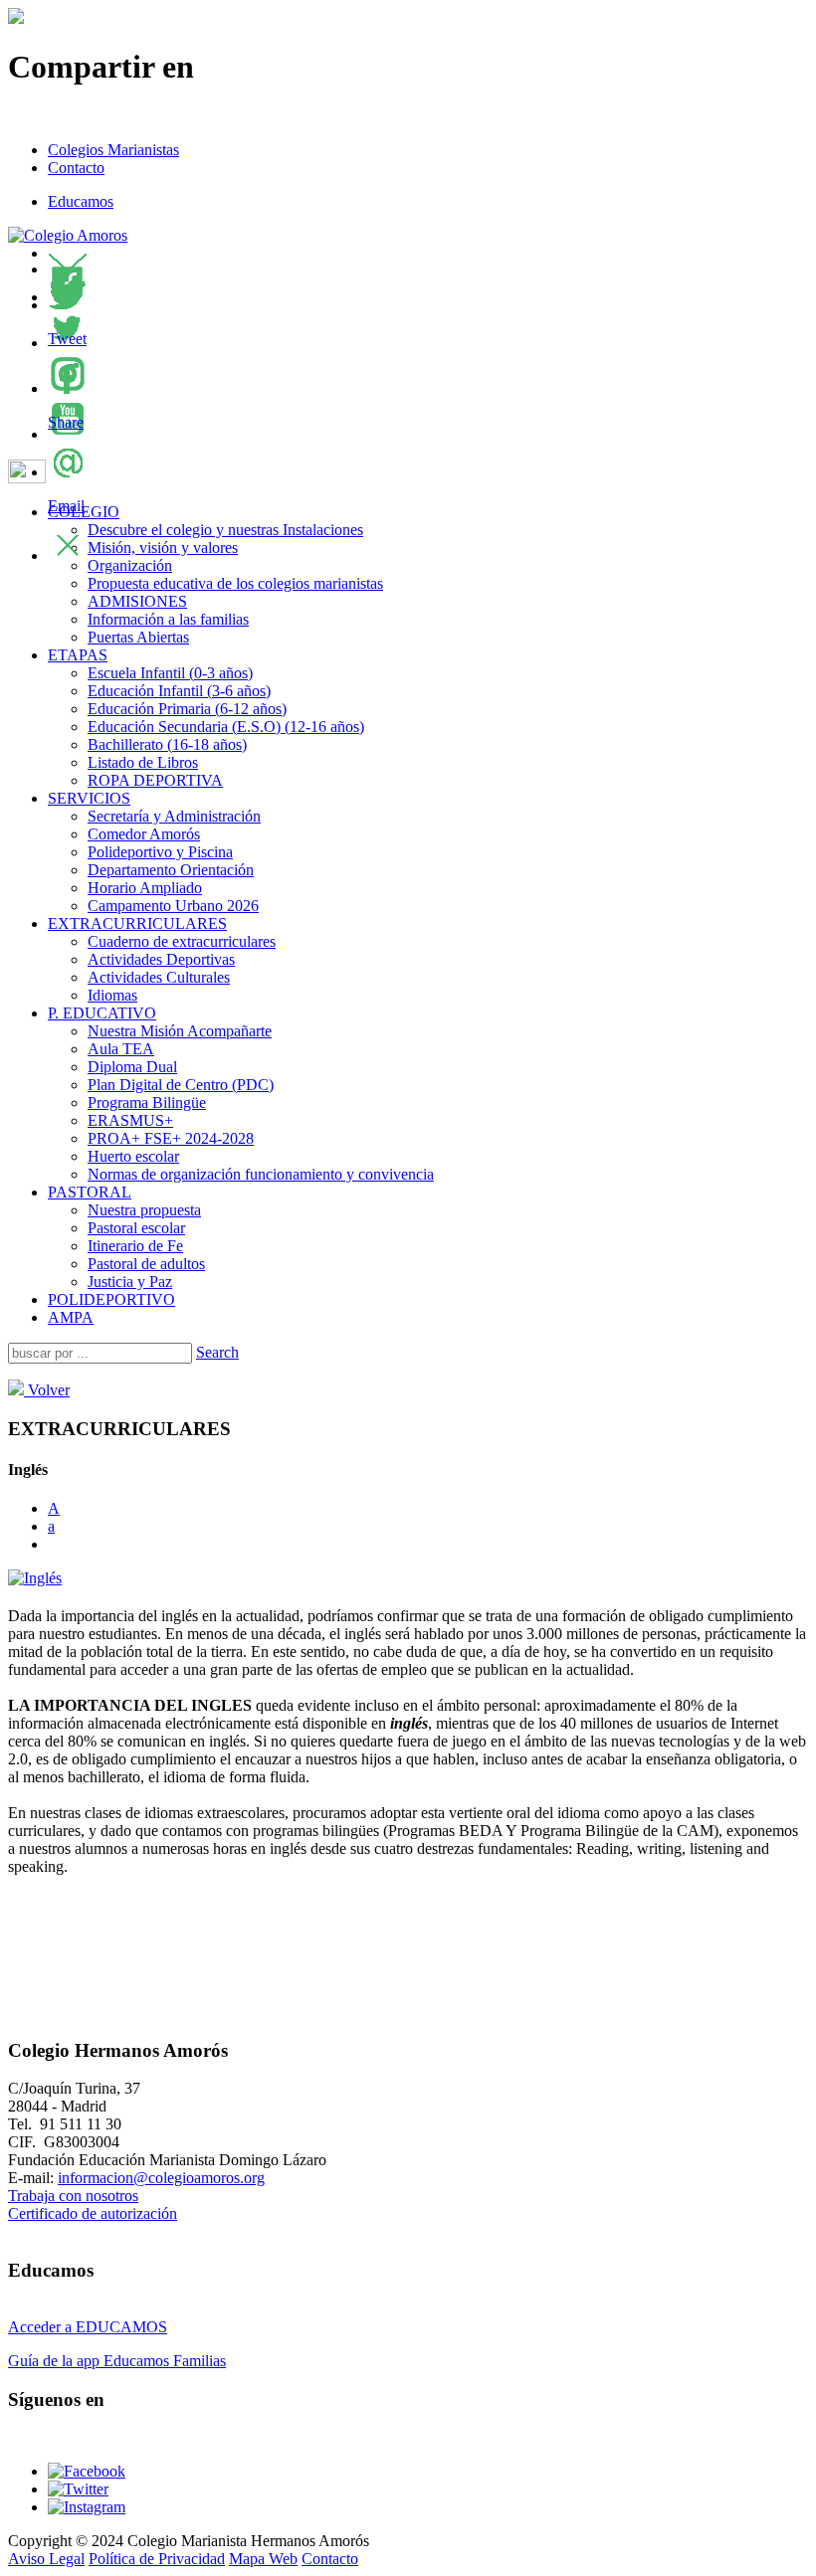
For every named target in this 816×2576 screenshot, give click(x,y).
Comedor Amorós (144, 834)
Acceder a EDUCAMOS (88, 2327)
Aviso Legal (46, 2559)
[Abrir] (68, 269)
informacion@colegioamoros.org (161, 2178)
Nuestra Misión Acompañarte (180, 1031)
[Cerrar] (68, 555)
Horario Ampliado (145, 888)
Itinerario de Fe (135, 1246)
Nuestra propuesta (144, 1210)
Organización (130, 565)
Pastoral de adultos (146, 1264)
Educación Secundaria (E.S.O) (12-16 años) (226, 727)
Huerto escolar (133, 1156)
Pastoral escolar (136, 1228)
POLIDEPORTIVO (111, 1299)
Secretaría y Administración (174, 816)
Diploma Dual (132, 1067)
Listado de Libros (143, 762)
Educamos (81, 201)
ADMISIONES (137, 601)
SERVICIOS (89, 798)
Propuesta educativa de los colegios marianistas (235, 583)
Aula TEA (121, 1049)
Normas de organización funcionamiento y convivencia (261, 1174)
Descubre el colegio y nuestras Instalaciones (225, 530)
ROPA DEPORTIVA (155, 780)
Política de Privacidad (157, 2559)
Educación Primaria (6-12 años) (187, 709)
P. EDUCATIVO (102, 1013)
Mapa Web (263, 2559)
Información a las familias (168, 619)
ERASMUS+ (130, 1120)
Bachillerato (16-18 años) (167, 744)
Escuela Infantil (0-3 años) (170, 673)
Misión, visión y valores (163, 548)
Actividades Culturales (159, 977)
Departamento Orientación (171, 870)
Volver (47, 1390)
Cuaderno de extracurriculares (182, 941)
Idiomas (112, 995)
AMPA (71, 1317)
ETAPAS (78, 655)
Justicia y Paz (130, 1282)
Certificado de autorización (93, 2213)
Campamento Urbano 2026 (173, 906)
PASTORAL (90, 1192)
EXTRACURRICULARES (137, 923)
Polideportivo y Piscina (160, 852)
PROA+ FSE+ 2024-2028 (171, 1138)
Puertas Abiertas (138, 637)
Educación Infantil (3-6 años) (179, 691)
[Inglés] (35, 1578)
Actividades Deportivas (161, 959)
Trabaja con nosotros (73, 2196)
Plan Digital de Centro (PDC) (181, 1085)
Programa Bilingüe (147, 1103)
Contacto (76, 168)
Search (217, 1352)
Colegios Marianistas (113, 150)
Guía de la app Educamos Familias (117, 2361)
